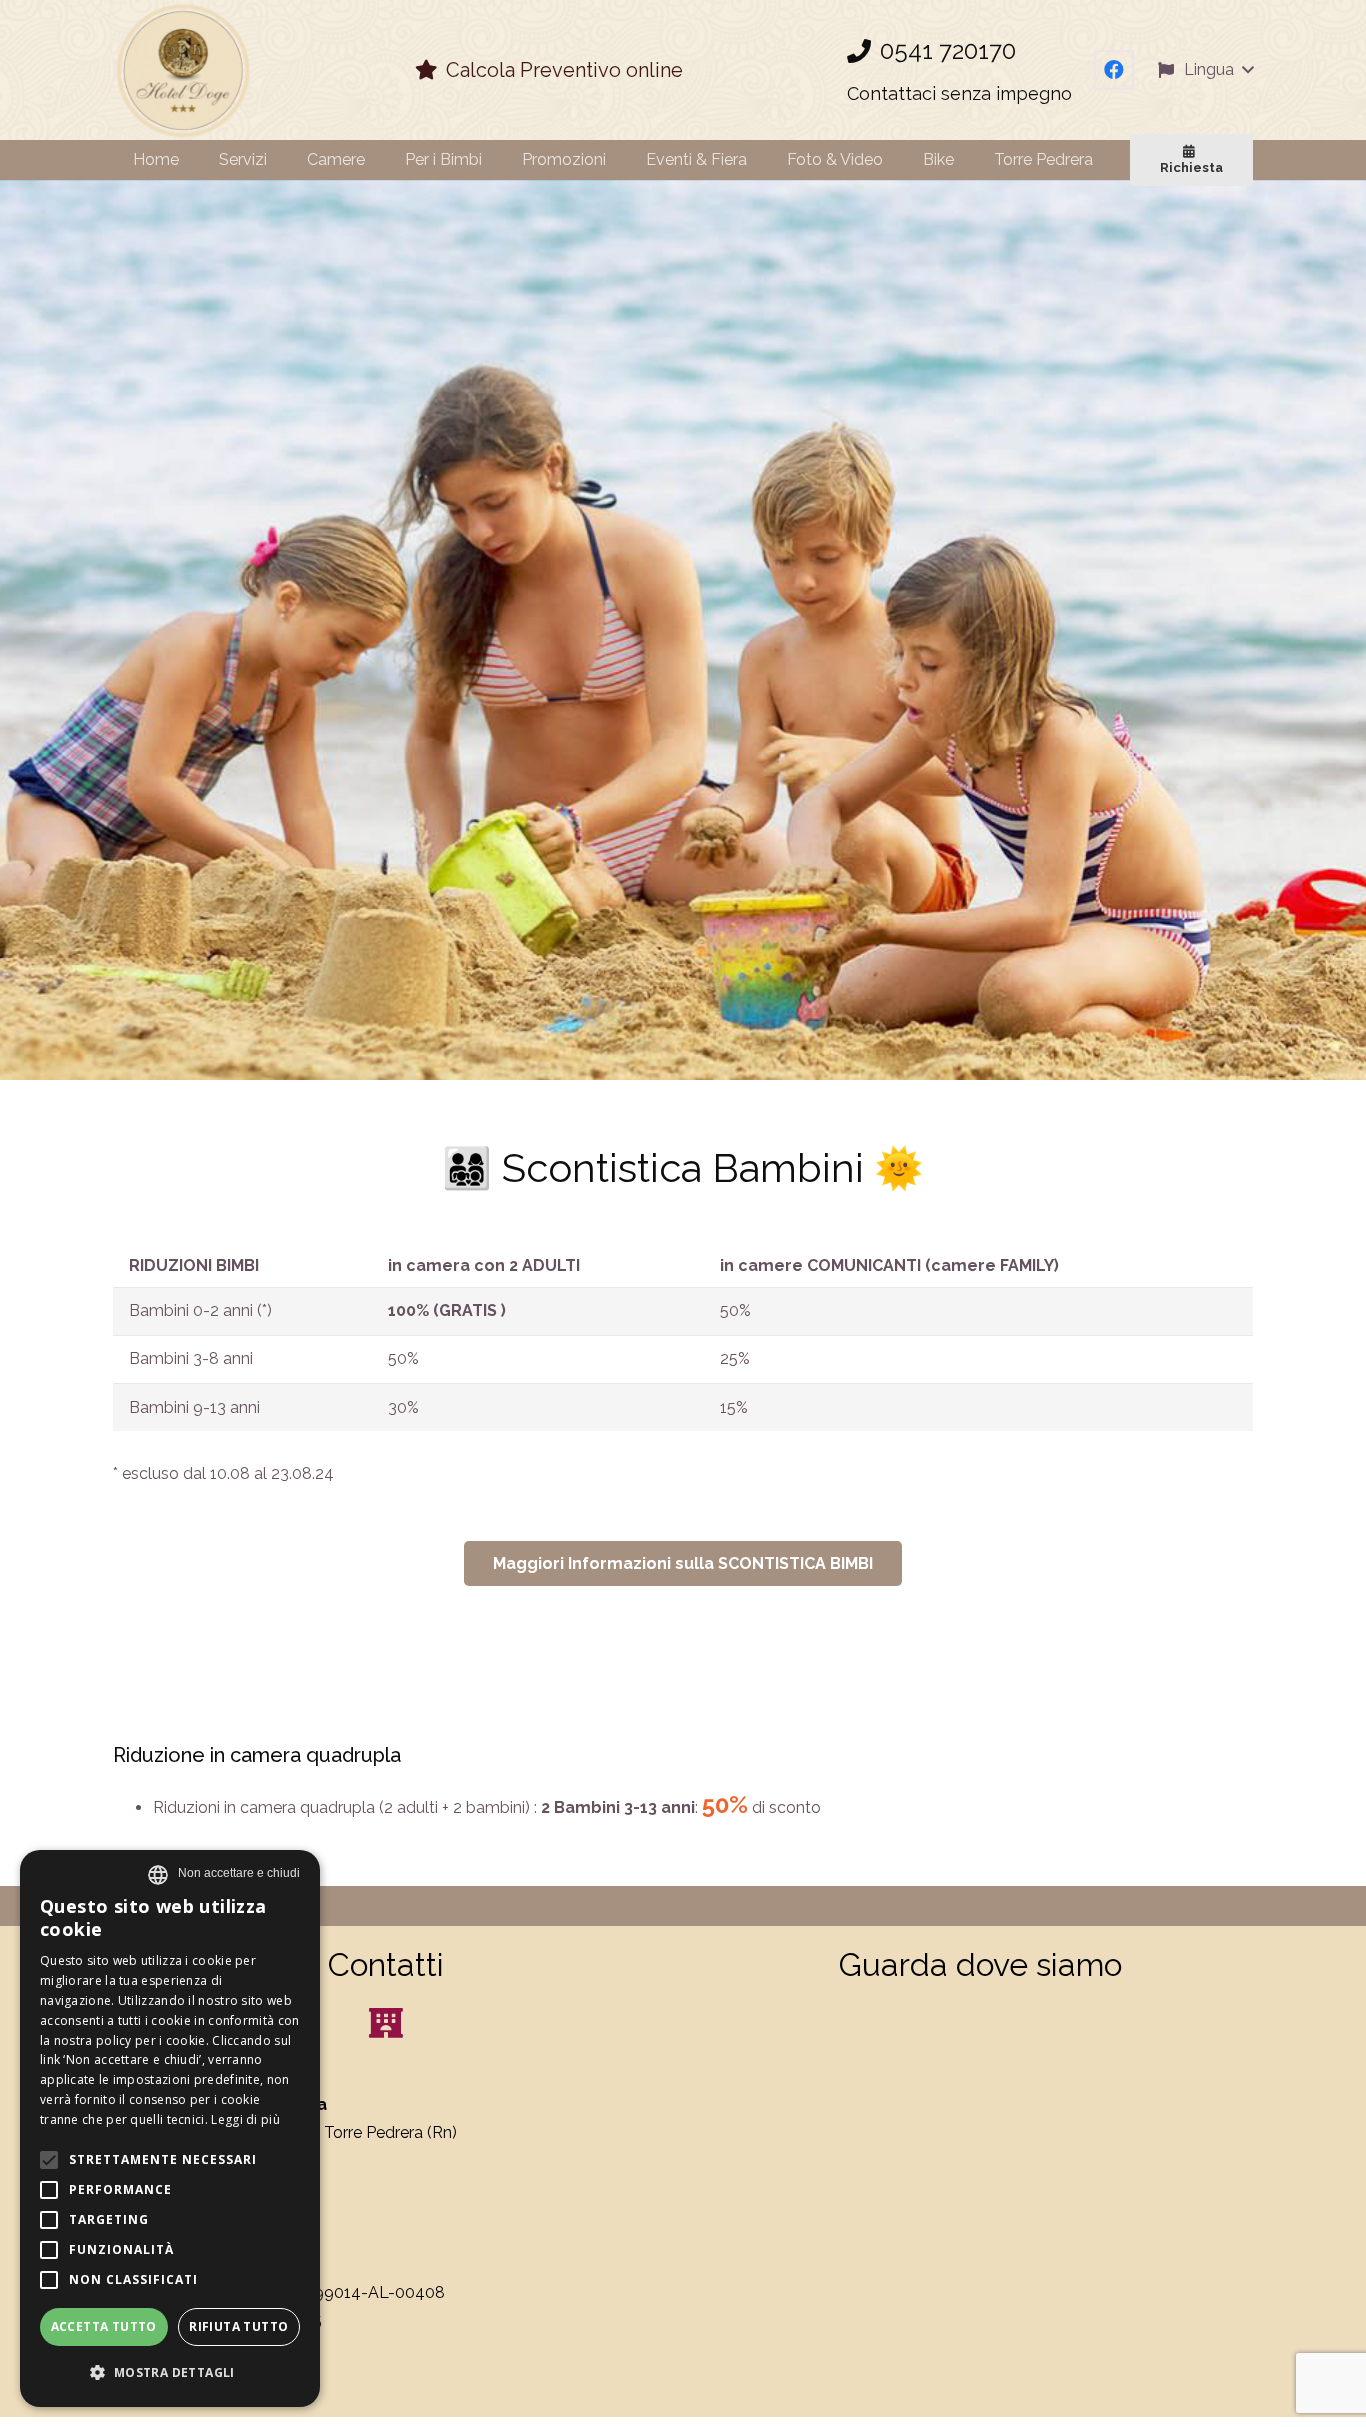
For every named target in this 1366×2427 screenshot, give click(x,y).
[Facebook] (1114, 70)
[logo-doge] (182, 70)
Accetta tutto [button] (104, 2326)
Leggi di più (245, 2119)
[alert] (170, 2128)
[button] (1205, 70)
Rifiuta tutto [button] (238, 2326)
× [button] (239, 1873)
